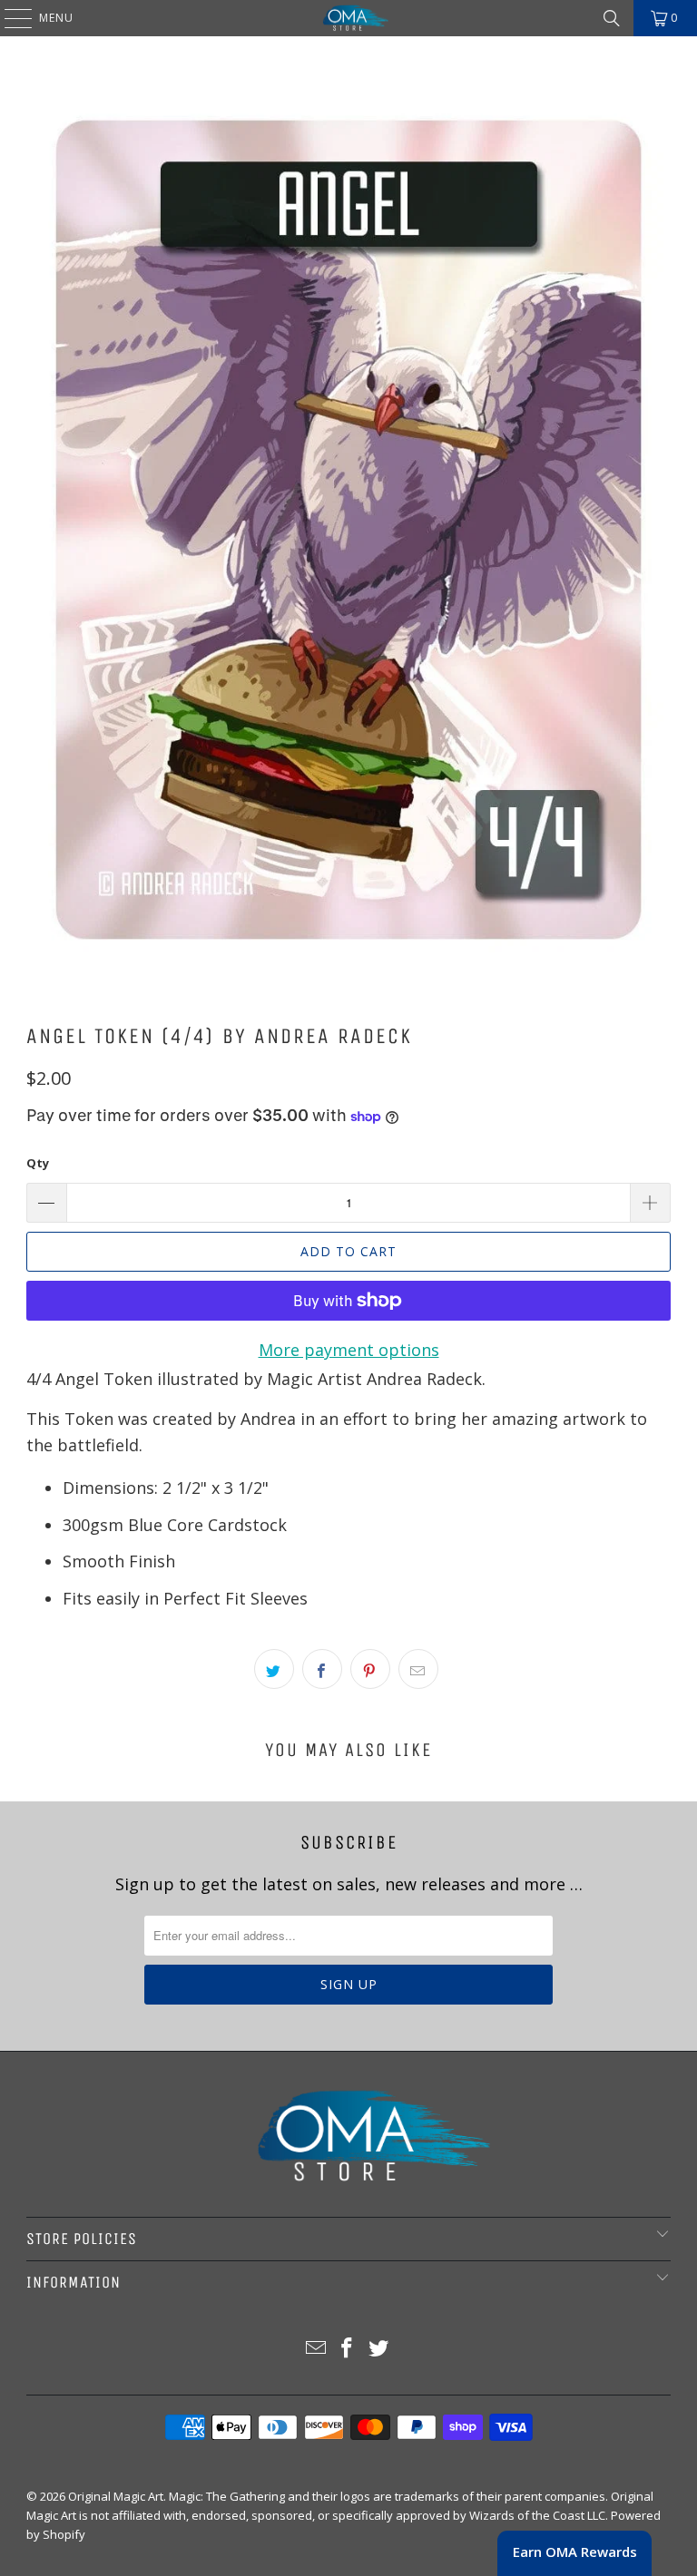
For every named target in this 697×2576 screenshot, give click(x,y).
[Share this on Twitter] (274, 1669)
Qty (38, 1163)
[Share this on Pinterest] (370, 1669)
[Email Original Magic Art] (316, 2349)
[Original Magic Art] (348, 18)
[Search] (612, 18)
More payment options (349, 1350)
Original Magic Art (116, 2496)
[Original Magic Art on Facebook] (348, 2349)
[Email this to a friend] (418, 1669)
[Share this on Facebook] (322, 1669)
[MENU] (9, 18)
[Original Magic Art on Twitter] (379, 2349)
